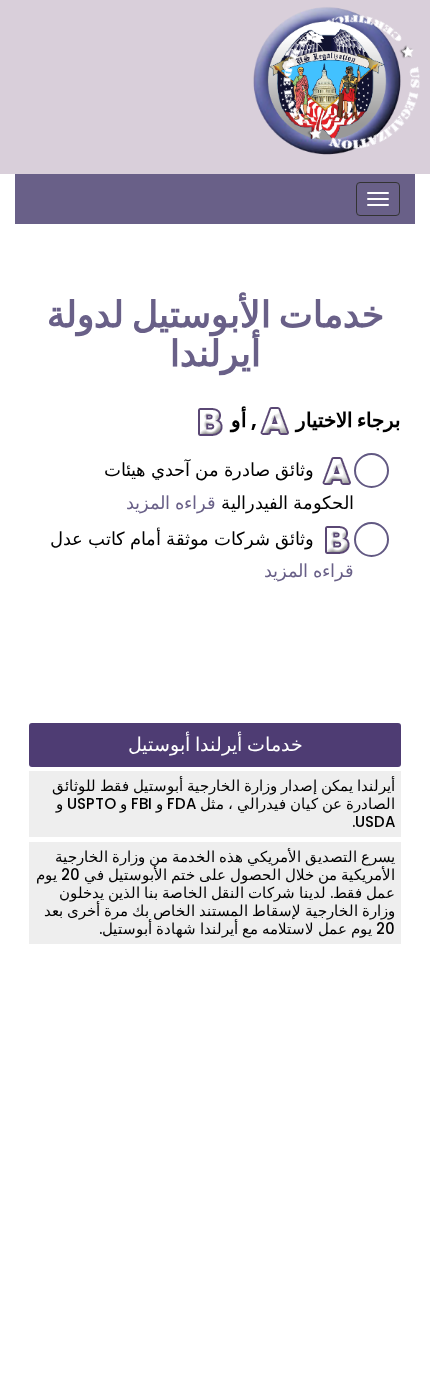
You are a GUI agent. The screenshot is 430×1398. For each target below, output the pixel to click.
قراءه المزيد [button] (171, 502)
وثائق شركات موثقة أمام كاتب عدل (202, 554)
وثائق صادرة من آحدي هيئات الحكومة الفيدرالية (229, 486)
